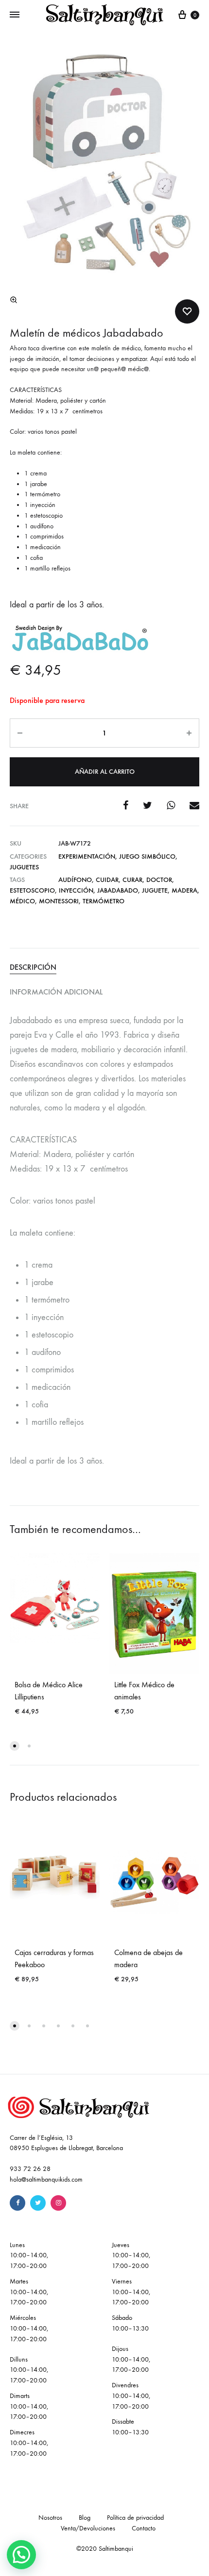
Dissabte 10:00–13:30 (130, 2427)
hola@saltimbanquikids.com (46, 2179)
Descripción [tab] (33, 967)
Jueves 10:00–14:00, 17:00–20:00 (131, 2256)
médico (22, 901)
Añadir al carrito (105, 772)
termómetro (104, 901)
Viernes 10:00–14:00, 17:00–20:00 (131, 2292)
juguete (155, 890)
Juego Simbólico (147, 856)
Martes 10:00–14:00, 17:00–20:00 (29, 2292)
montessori (59, 901)
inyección (76, 890)
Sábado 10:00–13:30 (130, 2323)
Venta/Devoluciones (88, 2528)
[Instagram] (58, 2203)
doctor (159, 880)
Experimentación (87, 856)
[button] (14, 300)
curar (132, 880)
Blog (85, 2518)
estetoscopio (32, 890)
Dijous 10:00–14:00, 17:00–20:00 (131, 2359)
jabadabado (118, 890)
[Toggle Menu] (15, 15)
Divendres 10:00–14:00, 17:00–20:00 (131, 2396)
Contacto (144, 2528)
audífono (75, 880)
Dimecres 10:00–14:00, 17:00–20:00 (29, 2443)
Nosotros (50, 2518)
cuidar (107, 880)
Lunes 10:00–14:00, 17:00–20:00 (29, 2256)
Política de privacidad (135, 2518)
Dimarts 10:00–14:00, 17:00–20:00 (29, 2406)
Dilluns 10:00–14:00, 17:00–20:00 (29, 2370)
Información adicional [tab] (56, 992)
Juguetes (24, 867)
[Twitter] (38, 2203)
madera (184, 890)
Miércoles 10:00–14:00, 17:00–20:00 (29, 2328)
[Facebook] (17, 2203)
